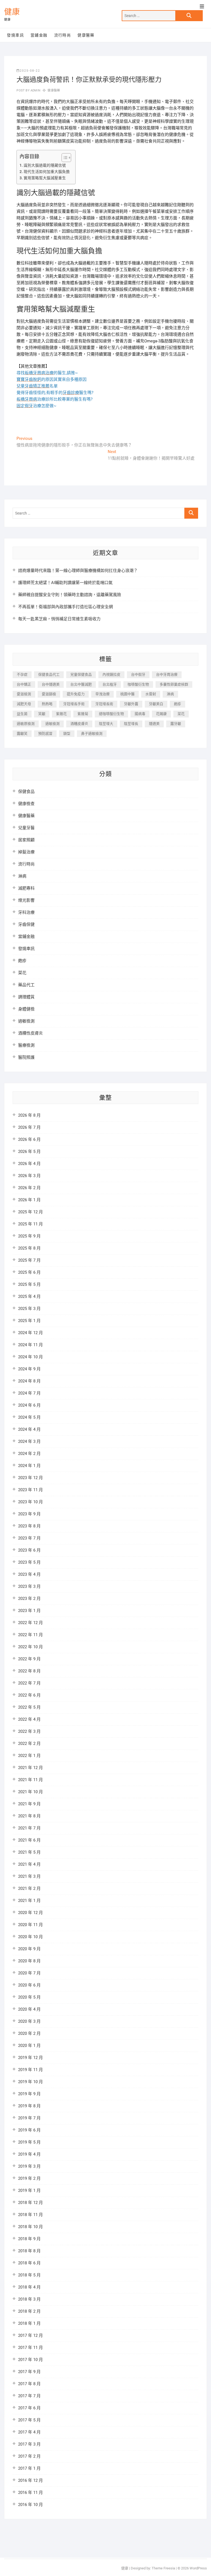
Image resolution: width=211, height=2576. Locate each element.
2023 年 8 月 (29, 1526)
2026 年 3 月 (29, 1176)
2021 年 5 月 (29, 1852)
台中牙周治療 (167, 674)
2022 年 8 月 (29, 1671)
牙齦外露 (131, 704)
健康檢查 (26, 804)
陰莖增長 (131, 724)
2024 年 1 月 (29, 1466)
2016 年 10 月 (30, 2505)
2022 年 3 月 (29, 1731)
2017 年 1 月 (29, 2468)
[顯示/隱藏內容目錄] (64, 158)
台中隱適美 (51, 684)
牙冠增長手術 (74, 704)
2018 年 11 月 (30, 2215)
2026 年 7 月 (29, 1127)
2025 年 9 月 (29, 1236)
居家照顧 (26, 840)
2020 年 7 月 (29, 1973)
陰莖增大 (106, 724)
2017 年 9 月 (29, 2372)
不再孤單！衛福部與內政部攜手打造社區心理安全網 (66, 607)
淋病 (170, 694)
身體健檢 (26, 1009)
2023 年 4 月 (29, 1574)
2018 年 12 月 (30, 2203)
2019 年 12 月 (30, 2058)
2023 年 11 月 (30, 1490)
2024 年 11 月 (30, 1345)
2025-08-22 (30, 71)
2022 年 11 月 (30, 1635)
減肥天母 (24, 704)
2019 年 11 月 (30, 2070)
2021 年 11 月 (30, 1780)
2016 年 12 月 (30, 2480)
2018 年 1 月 (29, 2323)
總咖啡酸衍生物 (111, 714)
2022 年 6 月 (29, 1695)
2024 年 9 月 (29, 1369)
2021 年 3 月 (29, 1876)
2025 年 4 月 (29, 1297)
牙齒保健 (26, 924)
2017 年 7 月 (29, 2396)
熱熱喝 (47, 704)
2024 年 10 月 (30, 1357)
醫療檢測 (26, 1045)
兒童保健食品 (81, 674)
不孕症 (22, 674)
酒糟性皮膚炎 (30, 1033)
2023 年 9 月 (29, 1514)
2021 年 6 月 (29, 1840)
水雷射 (151, 694)
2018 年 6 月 (29, 2263)
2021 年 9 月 (29, 1804)
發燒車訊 (15, 35)
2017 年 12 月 (30, 2335)
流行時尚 (63, 35)
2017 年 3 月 (29, 2444)
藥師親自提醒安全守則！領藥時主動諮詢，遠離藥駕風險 (70, 595)
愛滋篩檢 (49, 694)
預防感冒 (45, 734)
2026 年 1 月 (29, 1200)
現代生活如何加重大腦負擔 (47, 172)
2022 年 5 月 (29, 1707)
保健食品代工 (49, 674)
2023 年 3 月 (29, 1586)
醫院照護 (26, 1057)
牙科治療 (26, 912)
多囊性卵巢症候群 (174, 684)
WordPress (198, 2568)
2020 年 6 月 (29, 1985)
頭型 (67, 734)
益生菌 (22, 714)
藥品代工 (26, 985)
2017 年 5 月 (29, 2420)
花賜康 (161, 714)
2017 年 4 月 (29, 2432)
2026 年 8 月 (29, 1115)
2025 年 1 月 (29, 1321)
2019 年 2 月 (29, 2178)
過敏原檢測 (26, 724)
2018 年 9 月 (29, 2239)
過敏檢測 (52, 724)
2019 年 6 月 (29, 2130)
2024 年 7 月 (29, 1393)
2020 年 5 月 (29, 1997)
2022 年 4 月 (29, 1719)
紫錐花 (61, 714)
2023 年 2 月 (29, 1599)
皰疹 (177, 704)
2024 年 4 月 (29, 1429)
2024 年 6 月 (29, 1405)
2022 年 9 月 (29, 1659)
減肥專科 (26, 888)
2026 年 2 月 (29, 1188)
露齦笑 (22, 734)
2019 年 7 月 (29, 2118)
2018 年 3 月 (29, 2299)
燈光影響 (26, 900)
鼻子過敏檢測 (92, 734)
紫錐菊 (83, 714)
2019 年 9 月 (29, 2094)
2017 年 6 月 (29, 2408)
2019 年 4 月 (29, 2154)
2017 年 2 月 (29, 2456)
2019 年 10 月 (30, 2082)
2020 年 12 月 (30, 1913)
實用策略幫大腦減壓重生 (45, 178)
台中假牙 (138, 674)
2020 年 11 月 (30, 1925)
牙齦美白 (156, 704)
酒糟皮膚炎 (79, 724)
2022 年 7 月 (29, 1683)
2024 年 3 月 (29, 1441)
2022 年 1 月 (29, 1756)
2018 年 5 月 (29, 2275)
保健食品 (26, 792)
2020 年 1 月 (29, 2046)
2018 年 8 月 (29, 2251)
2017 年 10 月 (30, 2360)
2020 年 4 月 (29, 2009)
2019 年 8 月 (29, 2106)
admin (35, 90)
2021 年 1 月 (29, 1901)
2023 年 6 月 (29, 1550)
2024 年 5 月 (29, 1417)
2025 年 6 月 (29, 1272)
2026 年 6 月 (29, 1139)
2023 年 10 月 (30, 1502)
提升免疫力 (76, 694)
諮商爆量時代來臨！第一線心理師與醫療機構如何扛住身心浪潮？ (78, 571)
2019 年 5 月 (29, 2142)
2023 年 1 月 (29, 1611)
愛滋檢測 (24, 694)
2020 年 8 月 (29, 1961)
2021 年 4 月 (29, 1864)
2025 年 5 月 (29, 1284)
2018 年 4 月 (29, 2287)
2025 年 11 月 (30, 1224)
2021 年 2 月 (29, 1888)
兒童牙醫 (26, 828)
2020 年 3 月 (29, 2021)
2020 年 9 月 (29, 1949)
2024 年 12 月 (30, 1333)
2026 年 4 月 (29, 1164)
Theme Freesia (163, 2568)
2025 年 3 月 (29, 1309)
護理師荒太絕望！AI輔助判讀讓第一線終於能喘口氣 (65, 583)
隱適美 (154, 724)
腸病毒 (140, 714)
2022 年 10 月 (30, 1647)
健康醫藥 (86, 35)
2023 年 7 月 (29, 1538)
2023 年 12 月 (30, 1478)
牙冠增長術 (104, 704)
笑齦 (42, 714)
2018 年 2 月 (29, 2311)
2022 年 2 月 (29, 1744)
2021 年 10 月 (30, 1792)
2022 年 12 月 (30, 1623)
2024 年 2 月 (29, 1454)
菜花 (181, 714)
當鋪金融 (39, 35)
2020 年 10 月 (30, 1937)
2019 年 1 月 (29, 2191)
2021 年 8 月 (29, 1816)
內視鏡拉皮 (111, 674)
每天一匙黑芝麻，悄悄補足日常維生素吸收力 (59, 619)
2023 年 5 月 (29, 1562)
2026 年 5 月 (29, 1152)
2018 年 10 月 (30, 2227)
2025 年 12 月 (30, 1212)
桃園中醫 (127, 694)
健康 (12, 12)
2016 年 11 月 (30, 2493)
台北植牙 (110, 684)
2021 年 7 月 (29, 1828)
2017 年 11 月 (30, 2348)
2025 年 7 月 (29, 1260)
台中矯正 (24, 684)
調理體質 (26, 997)
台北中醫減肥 (81, 684)
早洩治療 (102, 694)
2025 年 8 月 (29, 1248)
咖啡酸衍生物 (138, 684)
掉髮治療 (26, 852)
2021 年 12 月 (30, 1768)
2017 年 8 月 (29, 2384)
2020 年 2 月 (29, 2033)
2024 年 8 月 (29, 1381)
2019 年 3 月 (29, 2166)
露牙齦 (176, 724)
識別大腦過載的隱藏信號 (45, 165)
